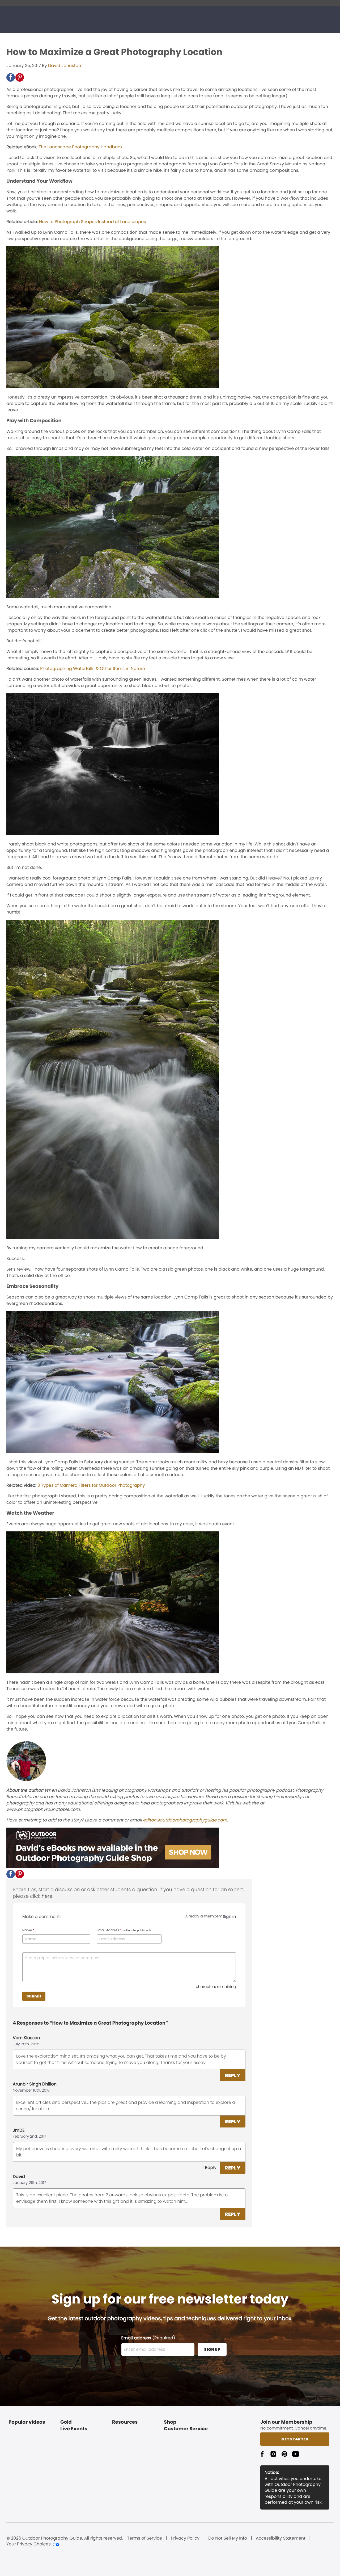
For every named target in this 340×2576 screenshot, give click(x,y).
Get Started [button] (295, 2439)
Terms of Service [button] (145, 2538)
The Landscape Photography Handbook (80, 147)
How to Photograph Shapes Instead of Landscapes (92, 222)
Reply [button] (233, 2075)
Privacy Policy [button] (185, 2538)
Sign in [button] (229, 1917)
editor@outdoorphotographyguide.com (185, 1820)
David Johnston (65, 66)
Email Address (124, 1930)
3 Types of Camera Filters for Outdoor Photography (91, 1485)
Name (28, 1930)
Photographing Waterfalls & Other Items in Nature (93, 669)
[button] (11, 77)
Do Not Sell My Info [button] (228, 2538)
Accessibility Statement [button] (281, 2538)
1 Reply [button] (209, 2167)
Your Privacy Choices (29, 2544)
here (47, 1896)
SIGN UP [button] (212, 2349)
